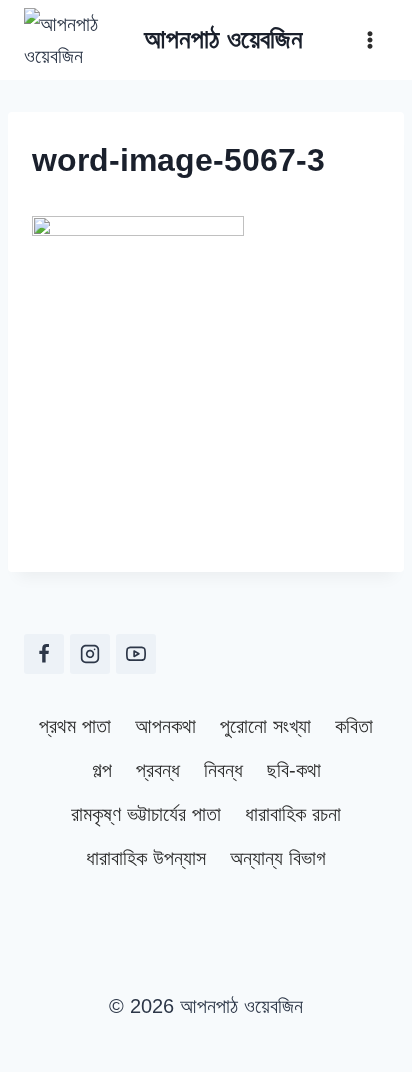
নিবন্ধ (223, 770)
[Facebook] (44, 654)
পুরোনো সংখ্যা (265, 726)
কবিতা (354, 726)
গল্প (102, 770)
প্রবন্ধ (158, 770)
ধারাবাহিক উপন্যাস (146, 858)
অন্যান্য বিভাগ (278, 858)
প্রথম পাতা (75, 726)
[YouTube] (136, 654)
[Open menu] (369, 39)
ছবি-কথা (294, 770)
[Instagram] (90, 654)
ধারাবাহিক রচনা (293, 814)
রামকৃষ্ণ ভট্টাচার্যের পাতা (146, 814)
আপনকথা (165, 726)
